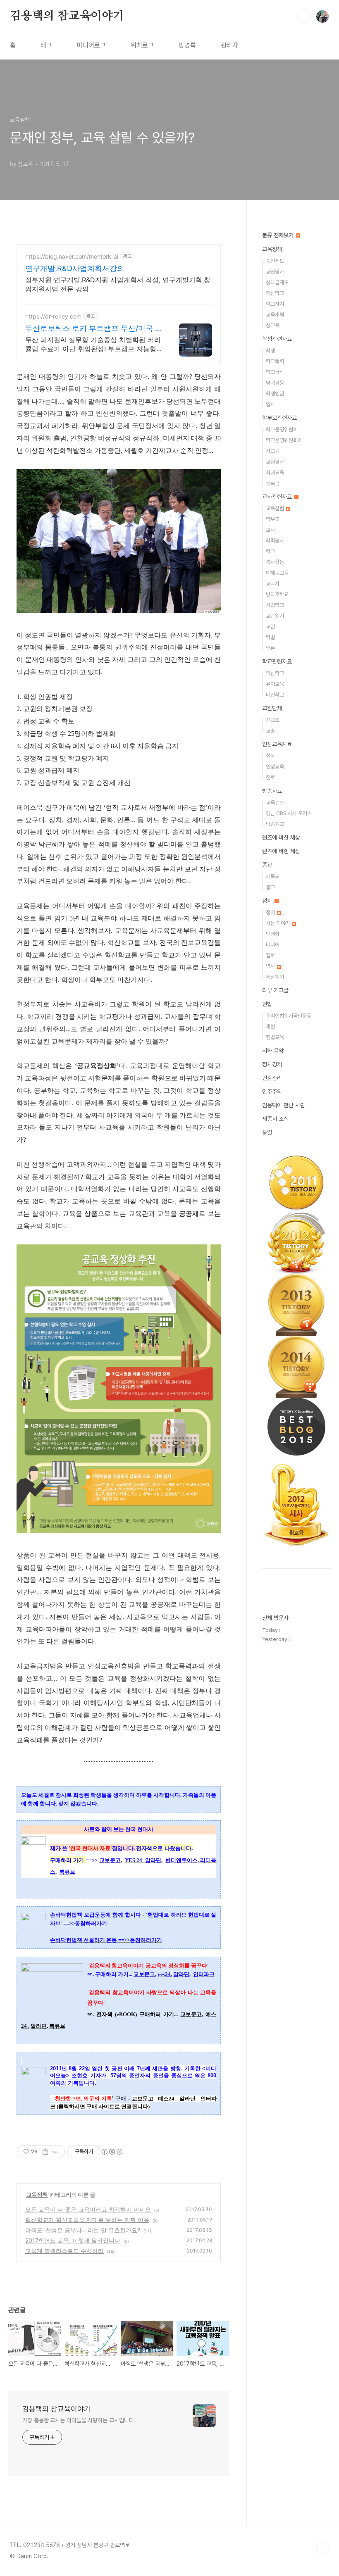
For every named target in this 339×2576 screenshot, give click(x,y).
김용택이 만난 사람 (284, 1105)
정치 (268, 901)
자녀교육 (275, 472)
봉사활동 (275, 562)
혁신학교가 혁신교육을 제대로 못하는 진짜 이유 (87, 2220)
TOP (322, 2548)
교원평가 (275, 272)
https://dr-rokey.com (53, 316)
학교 (270, 551)
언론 (270, 648)
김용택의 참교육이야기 (67, 16)
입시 (270, 404)
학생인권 (275, 394)
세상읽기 (275, 977)
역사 (271, 966)
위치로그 (142, 45)
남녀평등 (275, 383)
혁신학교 (275, 293)
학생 (270, 351)
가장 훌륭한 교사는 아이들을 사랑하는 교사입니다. (79, 2420)
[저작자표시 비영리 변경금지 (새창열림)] (112, 2152)
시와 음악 (273, 1051)
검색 (303, 17)
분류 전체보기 (279, 235)
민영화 (273, 934)
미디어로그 (91, 45)
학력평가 (275, 541)
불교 (270, 887)
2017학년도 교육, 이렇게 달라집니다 (73, 2240)
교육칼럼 (276, 508)
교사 (270, 530)
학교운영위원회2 (283, 440)
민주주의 (272, 1092)
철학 (270, 756)
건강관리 (272, 1078)
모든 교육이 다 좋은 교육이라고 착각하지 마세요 (88, 2209)
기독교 (273, 877)
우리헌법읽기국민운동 (289, 1016)
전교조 (273, 720)
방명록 (187, 45)
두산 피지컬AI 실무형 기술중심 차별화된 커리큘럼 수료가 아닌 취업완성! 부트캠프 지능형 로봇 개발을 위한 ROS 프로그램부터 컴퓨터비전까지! (93, 344)
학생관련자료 (277, 339)
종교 (267, 865)
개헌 (270, 1026)
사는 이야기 (278, 923)
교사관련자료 (278, 497)
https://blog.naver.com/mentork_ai (72, 256)
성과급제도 (277, 282)
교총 (270, 731)
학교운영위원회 (282, 429)
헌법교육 (275, 1037)
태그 (46, 45)
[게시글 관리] (56, 2152)
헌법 (267, 1004)
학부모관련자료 (279, 418)
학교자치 (275, 304)
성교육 (273, 325)
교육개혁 (275, 315)
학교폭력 (275, 361)
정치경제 (272, 1064)
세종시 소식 (275, 1119)
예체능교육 (277, 573)
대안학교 (275, 695)
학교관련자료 (277, 661)
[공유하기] (45, 2152)
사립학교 (275, 605)
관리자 (229, 45)
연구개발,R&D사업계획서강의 (75, 268)
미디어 (273, 945)
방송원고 (275, 824)
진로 (270, 777)
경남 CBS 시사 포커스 (289, 813)
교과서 (273, 584)
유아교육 (275, 684)
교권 (270, 627)
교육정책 (37, 2194)
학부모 (273, 519)
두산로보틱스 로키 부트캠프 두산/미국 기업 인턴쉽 (94, 329)
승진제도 (275, 261)
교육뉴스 (275, 803)
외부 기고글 (275, 990)
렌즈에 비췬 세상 (281, 851)
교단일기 (275, 616)
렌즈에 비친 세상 (281, 837)
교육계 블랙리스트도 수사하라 (64, 2251)
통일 (267, 1132)
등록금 (273, 483)
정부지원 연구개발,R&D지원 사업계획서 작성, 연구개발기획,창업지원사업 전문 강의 (118, 284)
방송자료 (272, 791)
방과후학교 (277, 594)
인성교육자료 (277, 744)
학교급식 (275, 372)
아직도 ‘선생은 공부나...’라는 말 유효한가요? (83, 2230)
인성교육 (275, 767)
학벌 (270, 637)
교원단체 (272, 708)
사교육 (273, 451)
